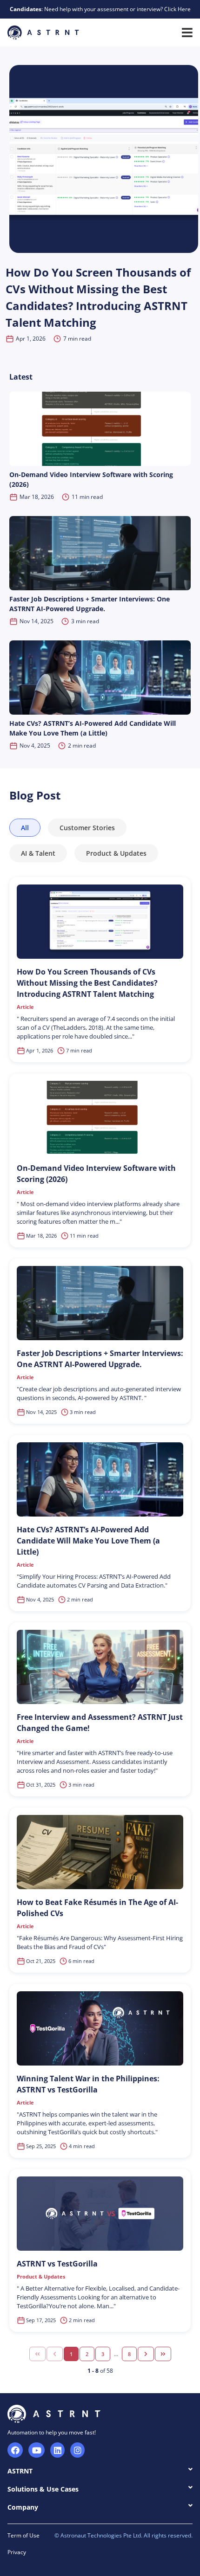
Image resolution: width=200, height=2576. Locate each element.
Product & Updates (116, 853)
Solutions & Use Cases (43, 2489)
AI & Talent (38, 853)
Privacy (17, 2552)
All (25, 828)
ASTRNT (20, 2471)
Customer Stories (87, 828)
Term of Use (23, 2535)
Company (23, 2507)
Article (25, 1007)
